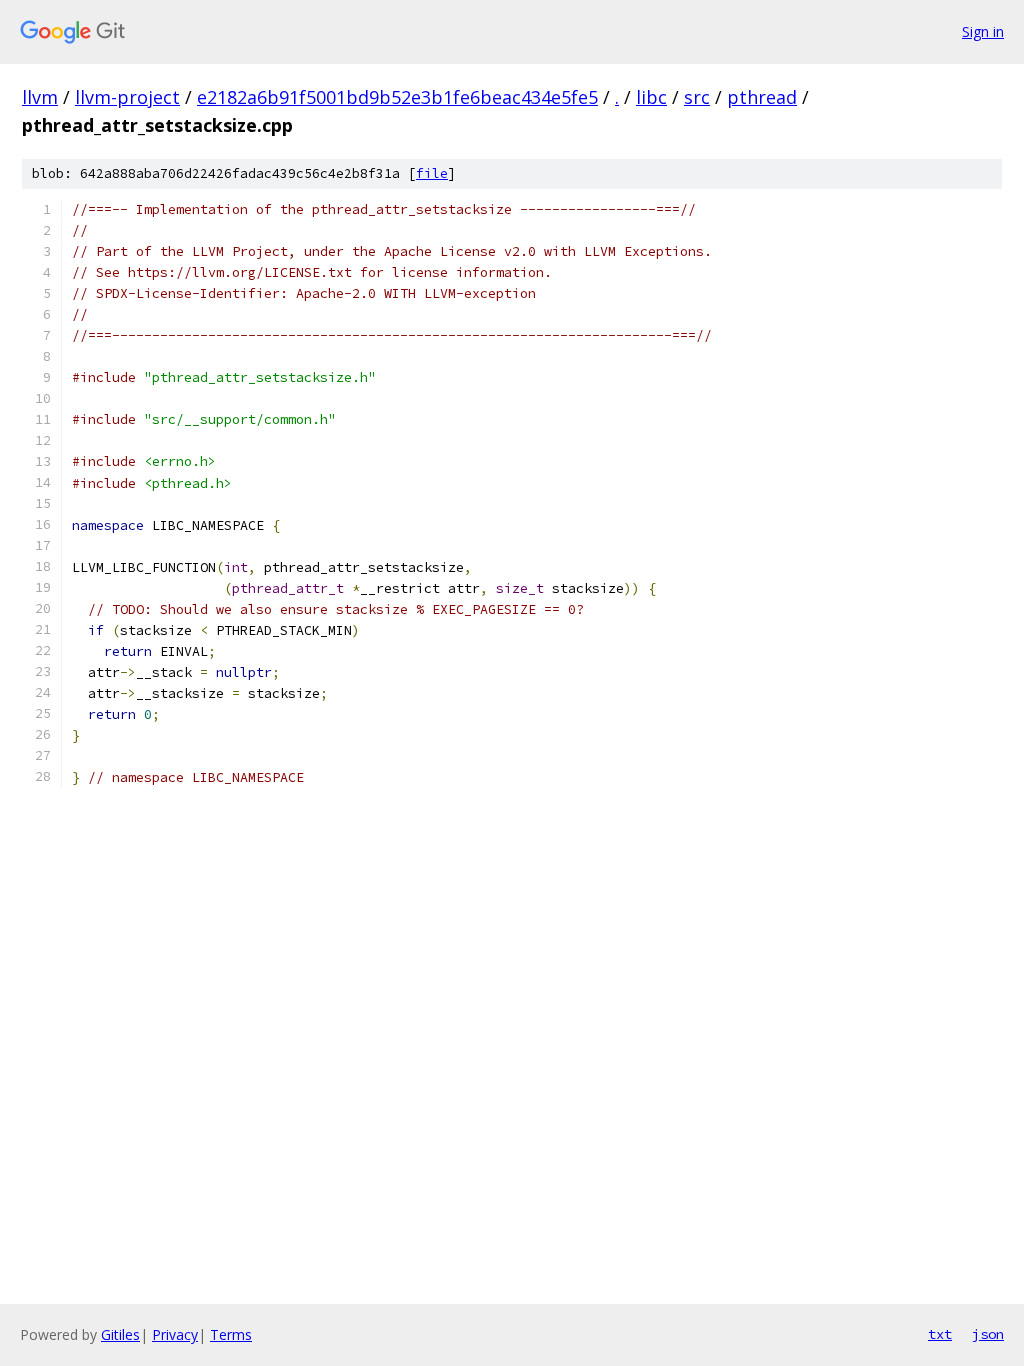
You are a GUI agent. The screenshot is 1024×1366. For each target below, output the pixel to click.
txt (940, 1334)
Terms (231, 1334)
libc (651, 97)
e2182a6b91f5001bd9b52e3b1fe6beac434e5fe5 (397, 97)
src (697, 97)
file (432, 173)
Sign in (983, 31)
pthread (762, 97)
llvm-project (127, 97)
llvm (40, 97)
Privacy (175, 1334)
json (988, 1334)
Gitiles (120, 1334)
